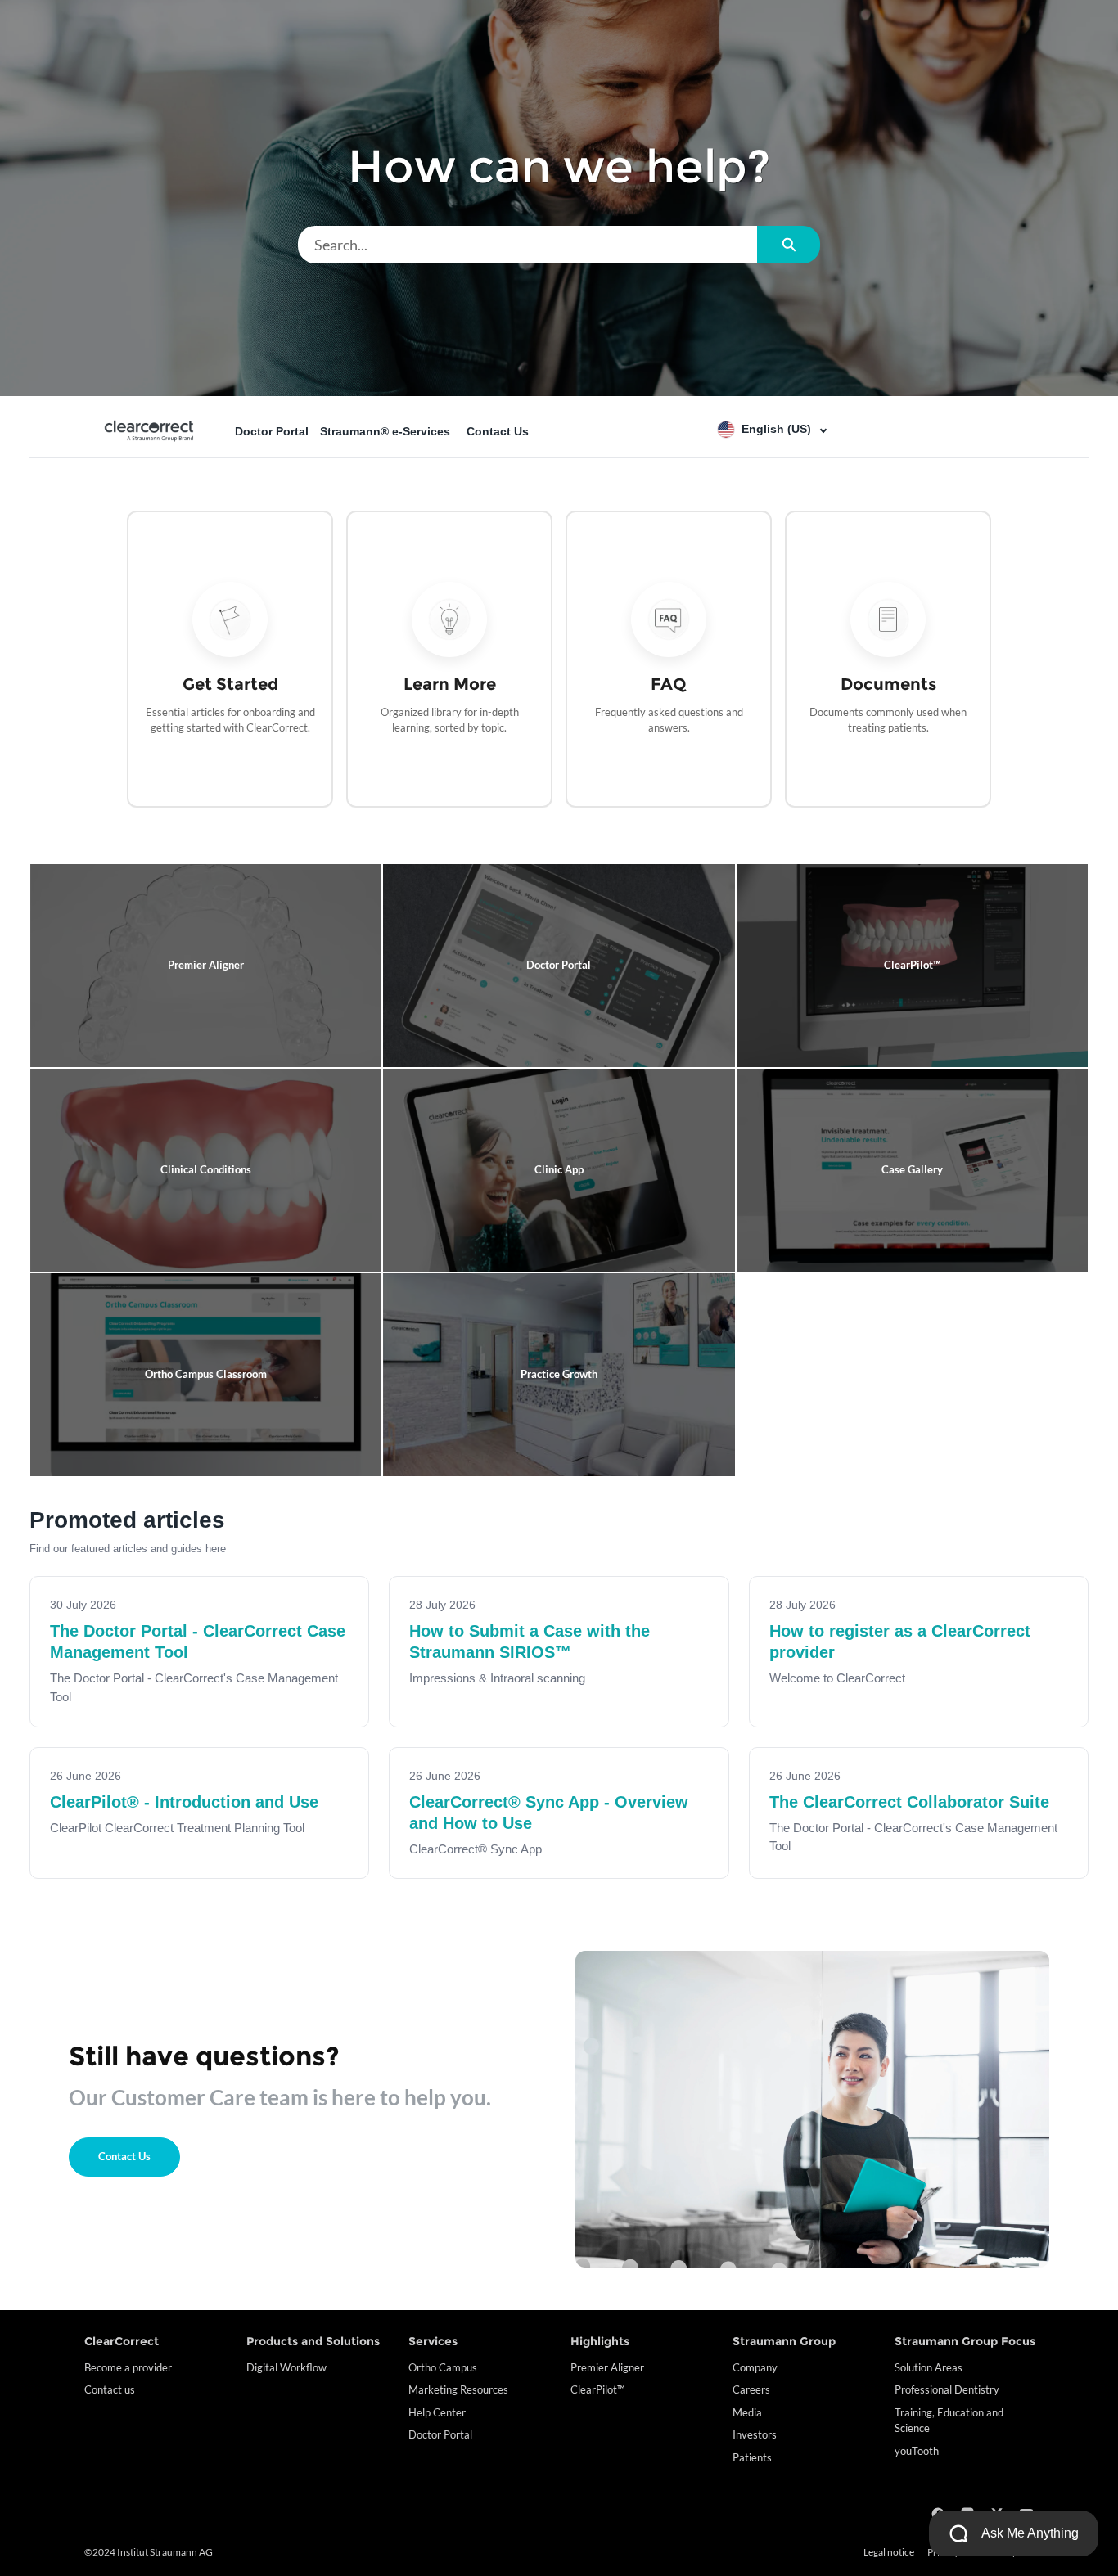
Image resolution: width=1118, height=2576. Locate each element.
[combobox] (527, 245)
